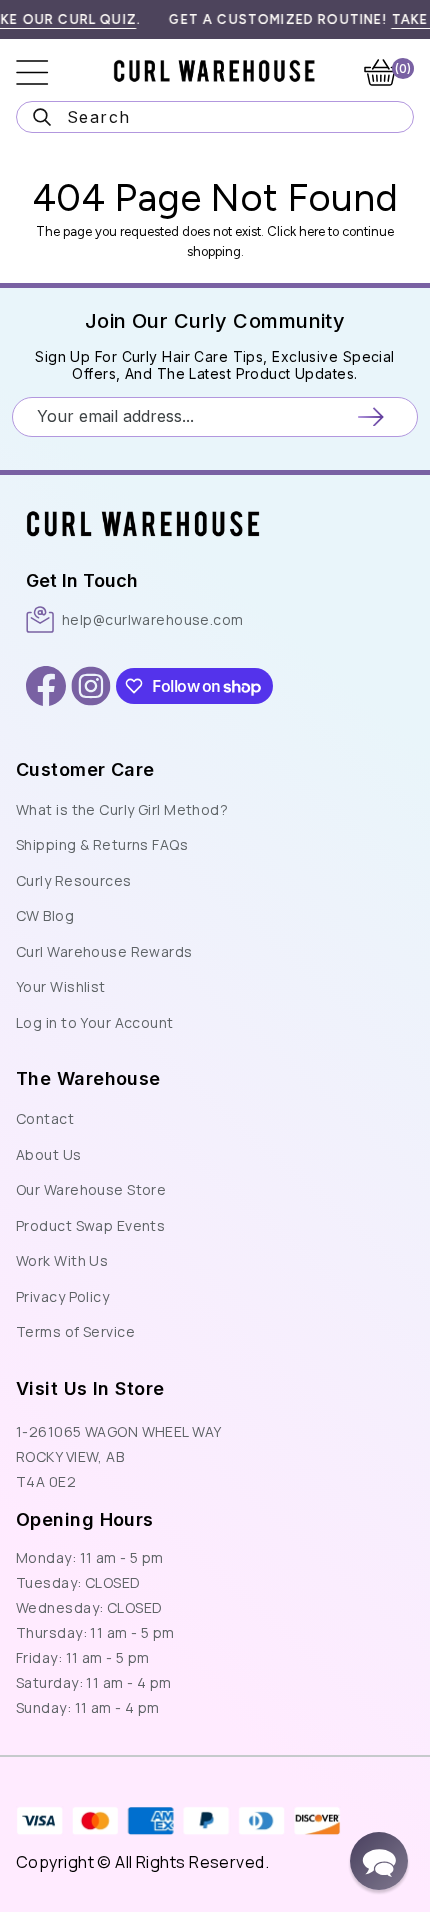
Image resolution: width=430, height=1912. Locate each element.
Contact (45, 1118)
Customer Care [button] (85, 769)
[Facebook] (46, 686)
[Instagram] (91, 686)
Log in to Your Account (95, 1022)
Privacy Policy (62, 1296)
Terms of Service (75, 1331)
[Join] (370, 416)
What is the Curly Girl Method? (122, 809)
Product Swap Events (90, 1225)
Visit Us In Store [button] (90, 1388)
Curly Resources (74, 880)
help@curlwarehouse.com (153, 619)
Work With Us (62, 1260)
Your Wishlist (61, 986)
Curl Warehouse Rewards (104, 951)
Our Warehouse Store (91, 1189)
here (312, 231)
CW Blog (45, 915)
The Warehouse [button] (88, 1078)
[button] (379, 1861)
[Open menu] (46, 72)
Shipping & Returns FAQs (102, 844)
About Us (49, 1154)
